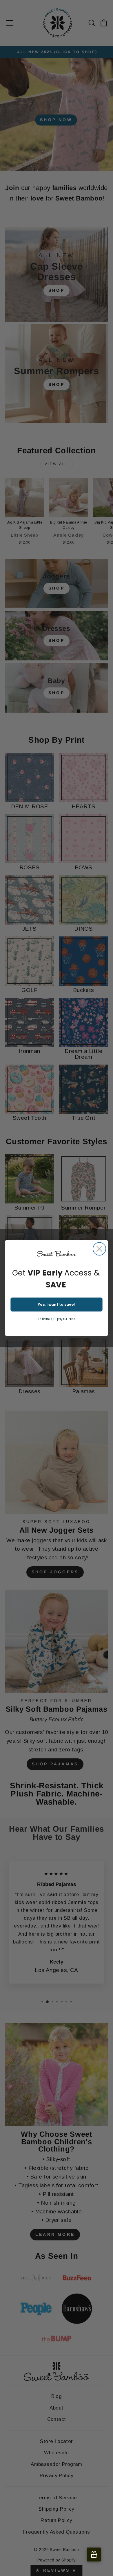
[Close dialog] (99, 1249)
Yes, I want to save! (56, 1305)
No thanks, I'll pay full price (56, 1319)
